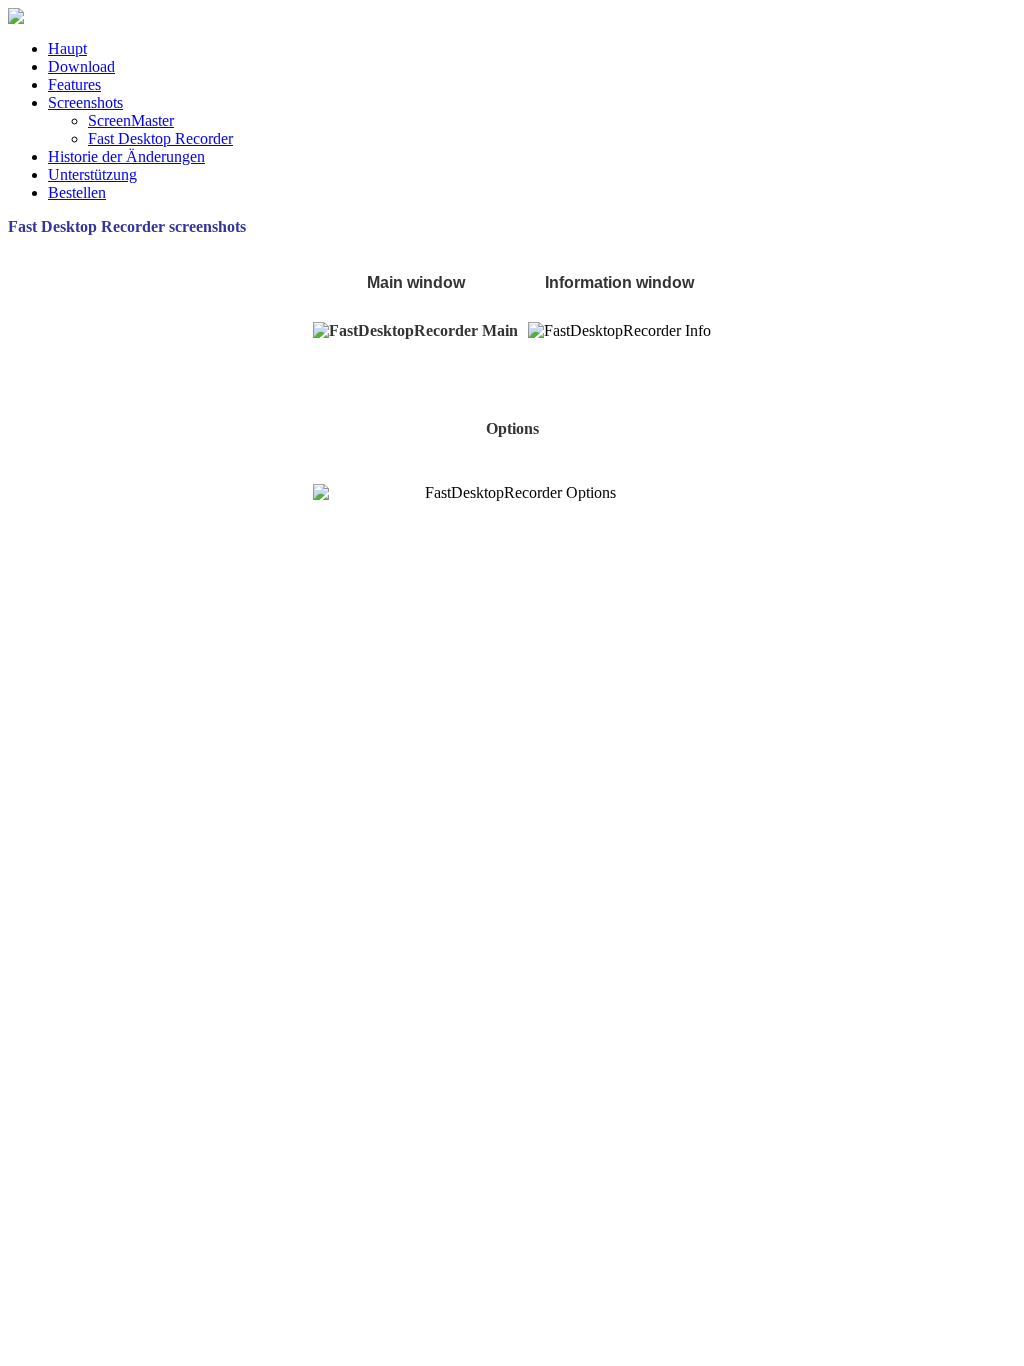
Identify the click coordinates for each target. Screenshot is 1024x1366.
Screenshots (85, 102)
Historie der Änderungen (126, 156)
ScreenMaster (131, 120)
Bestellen (77, 192)
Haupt (67, 48)
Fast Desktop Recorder (160, 138)
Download (81, 66)
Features (74, 84)
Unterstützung (92, 174)
